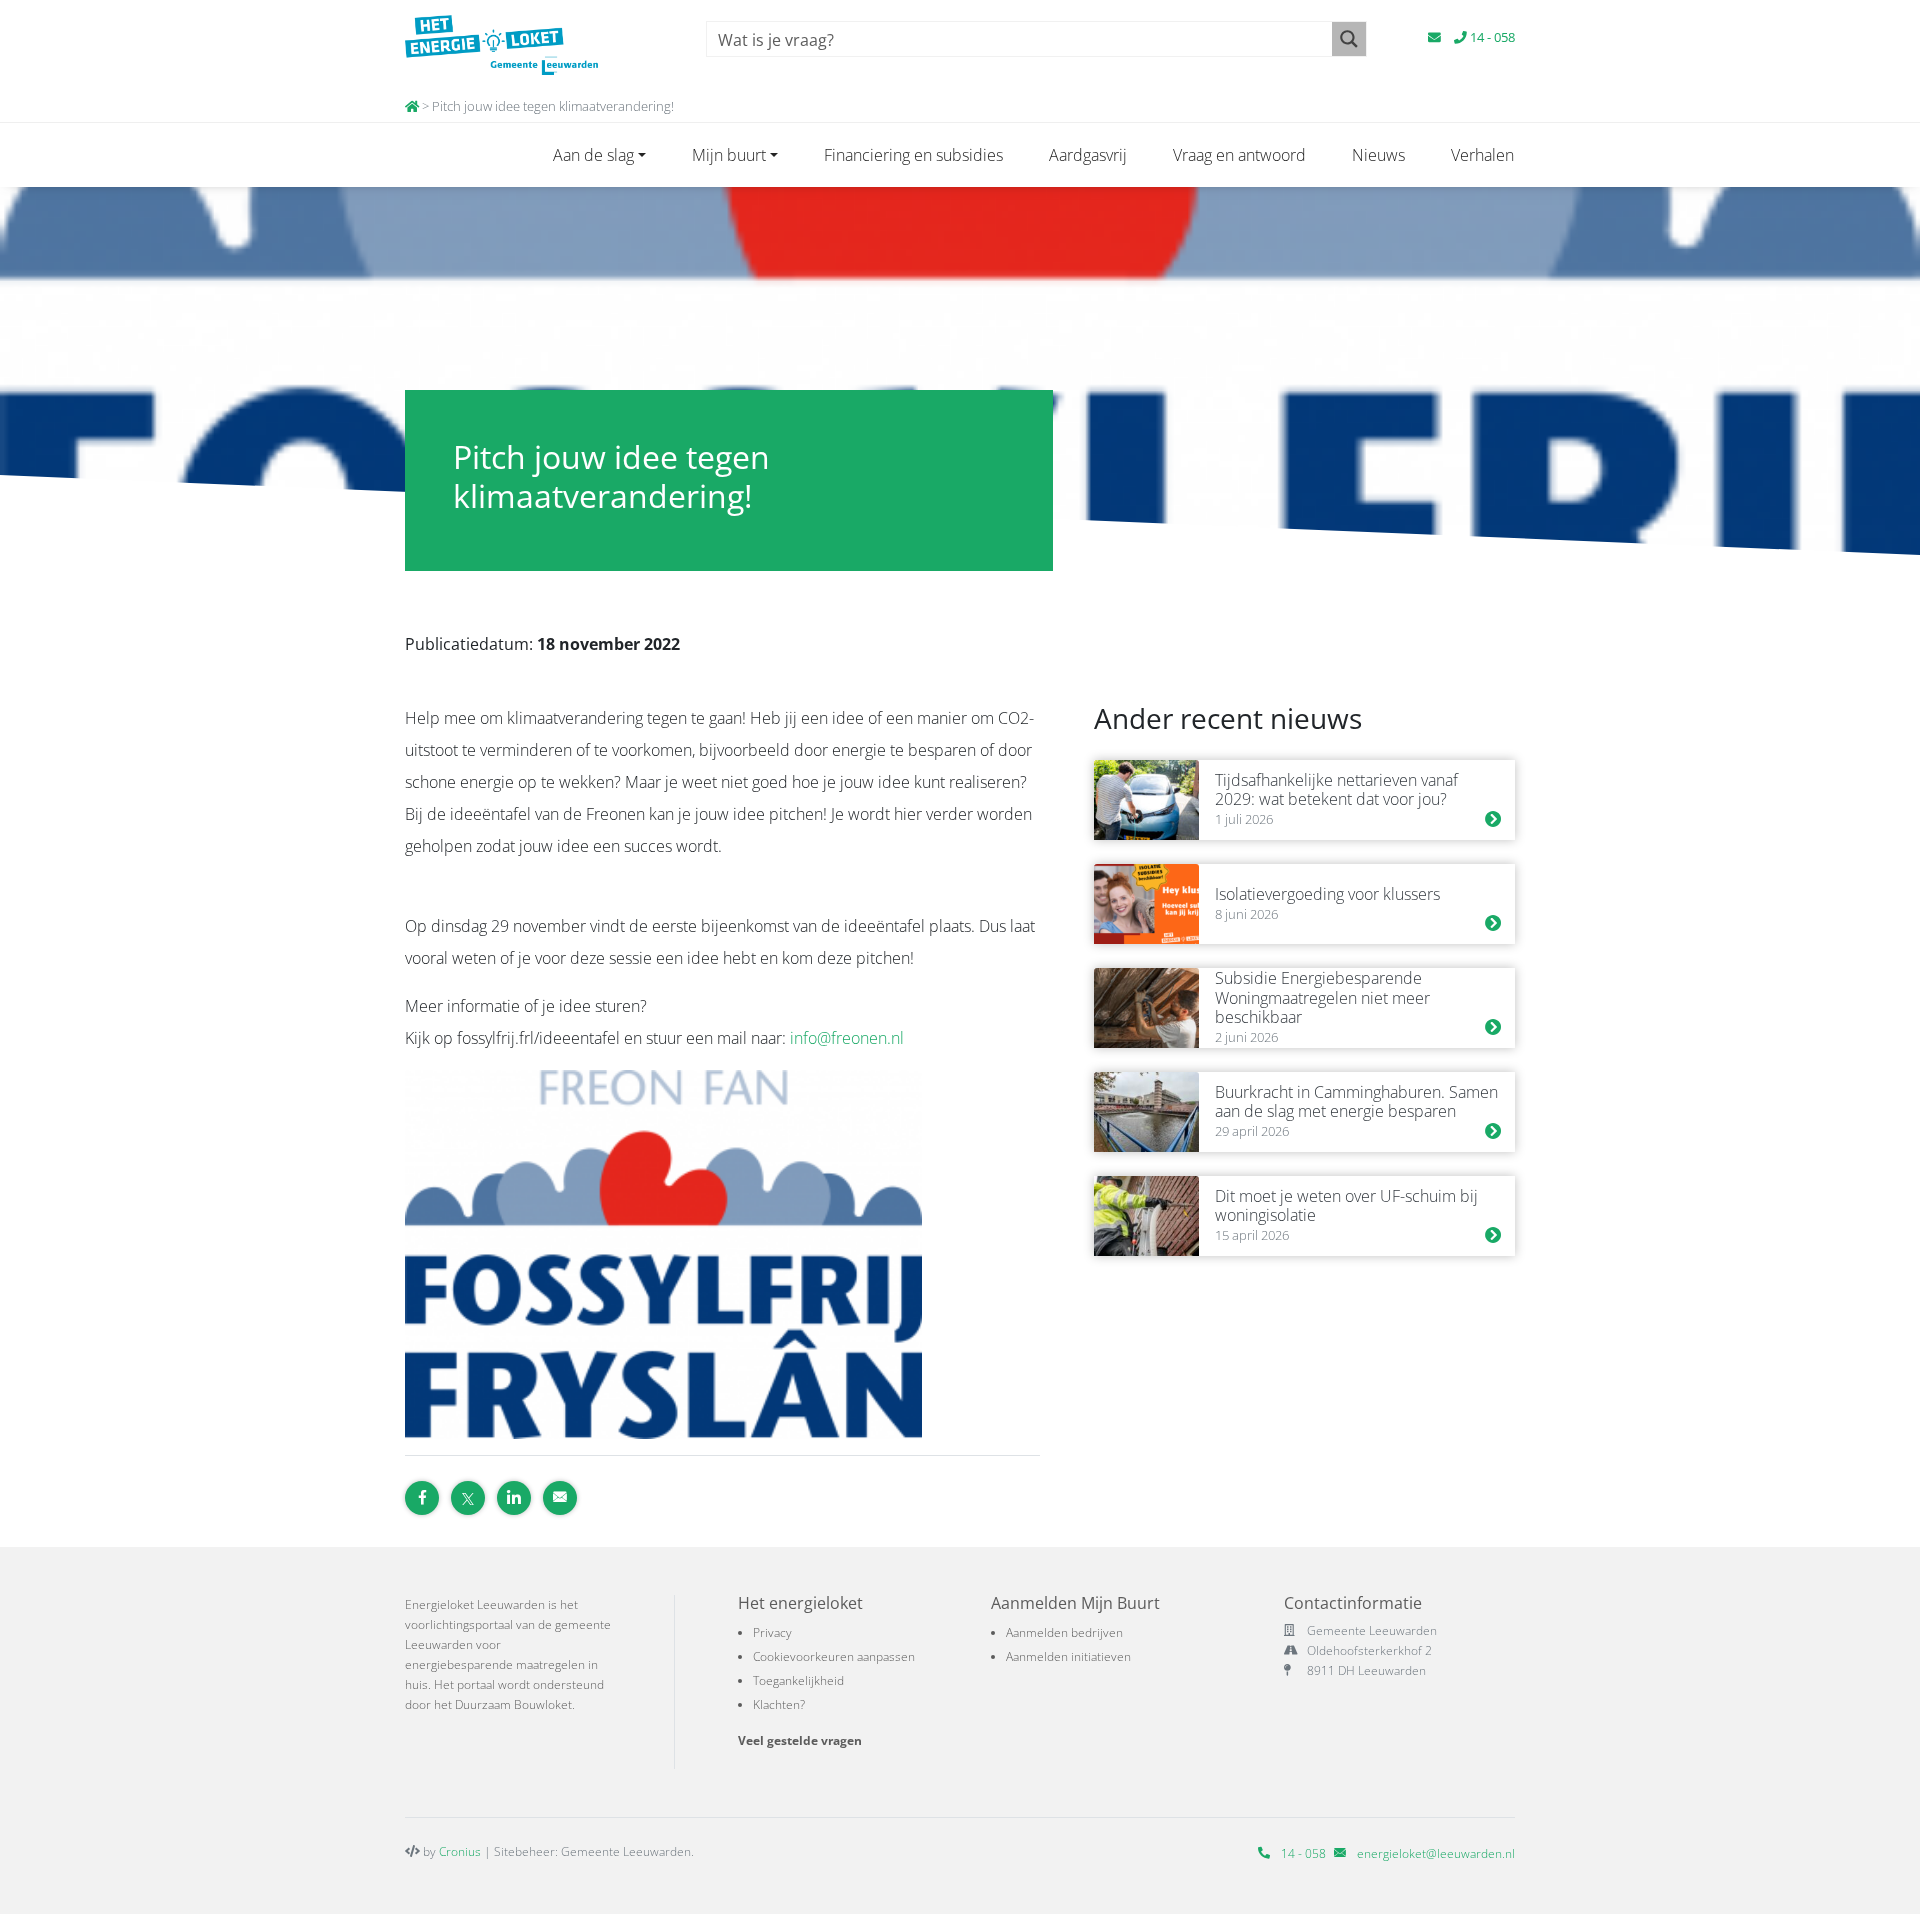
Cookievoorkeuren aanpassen (834, 1656)
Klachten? (779, 1704)
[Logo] (532, 45)
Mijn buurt (729, 155)
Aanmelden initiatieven (1068, 1656)
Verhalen (1482, 155)
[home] (412, 106)
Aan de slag (593, 155)
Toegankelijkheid (798, 1680)
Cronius (460, 1851)
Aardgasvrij (1088, 155)
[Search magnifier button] (1349, 39)
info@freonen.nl (847, 1038)
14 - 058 (1491, 37)
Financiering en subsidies (913, 155)
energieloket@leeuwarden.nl (1436, 1853)
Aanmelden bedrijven (1064, 1632)
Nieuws (1378, 155)
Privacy (772, 1632)
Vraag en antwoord (1239, 155)
